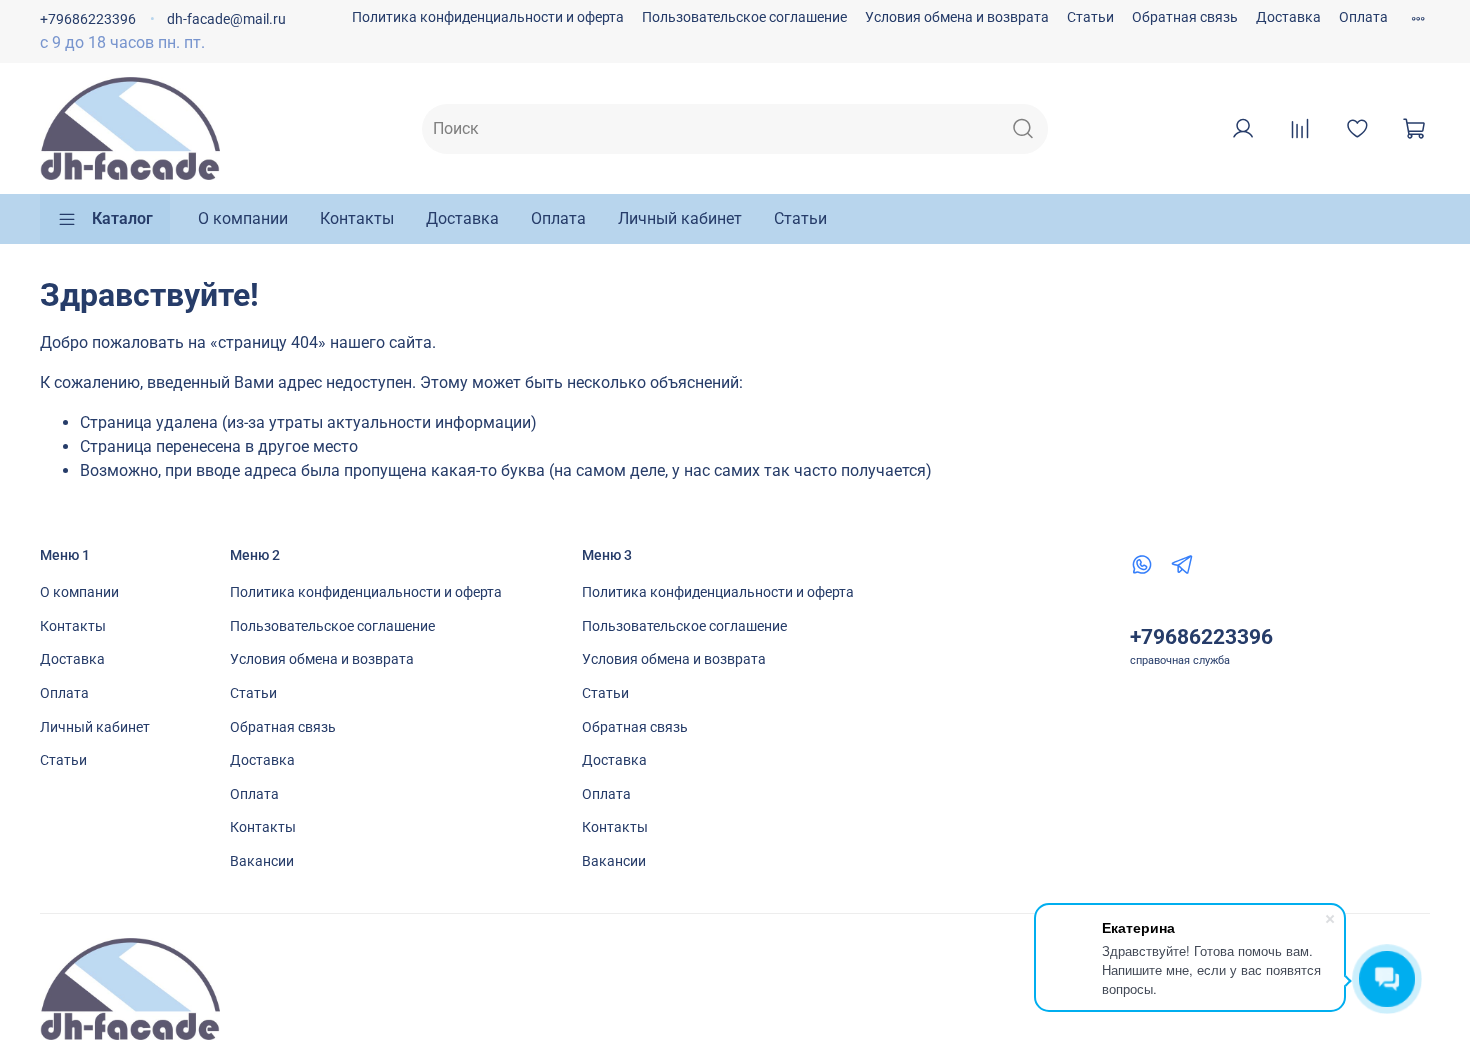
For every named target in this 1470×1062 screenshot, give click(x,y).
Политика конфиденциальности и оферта (488, 17)
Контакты (357, 218)
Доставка (1288, 17)
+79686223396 (88, 19)
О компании (243, 218)
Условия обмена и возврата (957, 17)
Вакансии (262, 861)
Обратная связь (1185, 17)
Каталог (122, 218)
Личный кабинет (680, 218)
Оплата (1363, 17)
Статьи (1090, 17)
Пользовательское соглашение (744, 17)
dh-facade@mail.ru (226, 19)
